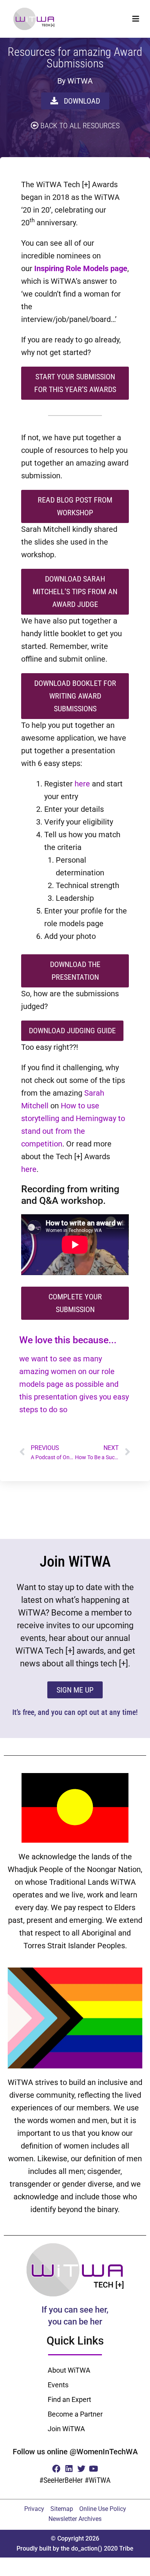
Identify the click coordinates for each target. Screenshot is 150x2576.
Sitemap (62, 2509)
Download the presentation (75, 971)
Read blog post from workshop (75, 506)
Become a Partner (75, 2414)
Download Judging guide (72, 1031)
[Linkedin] (69, 2468)
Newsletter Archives (75, 2519)
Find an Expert (69, 2399)
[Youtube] (94, 2468)
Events (58, 2385)
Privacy (34, 2509)
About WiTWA (69, 2370)
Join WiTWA (66, 2429)
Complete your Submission (75, 1303)
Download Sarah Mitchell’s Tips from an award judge (75, 592)
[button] (136, 19)
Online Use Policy (103, 2509)
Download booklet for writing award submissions (75, 696)
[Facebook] (56, 2468)
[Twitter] (81, 2468)
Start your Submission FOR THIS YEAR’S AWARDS (75, 383)
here (82, 784)
